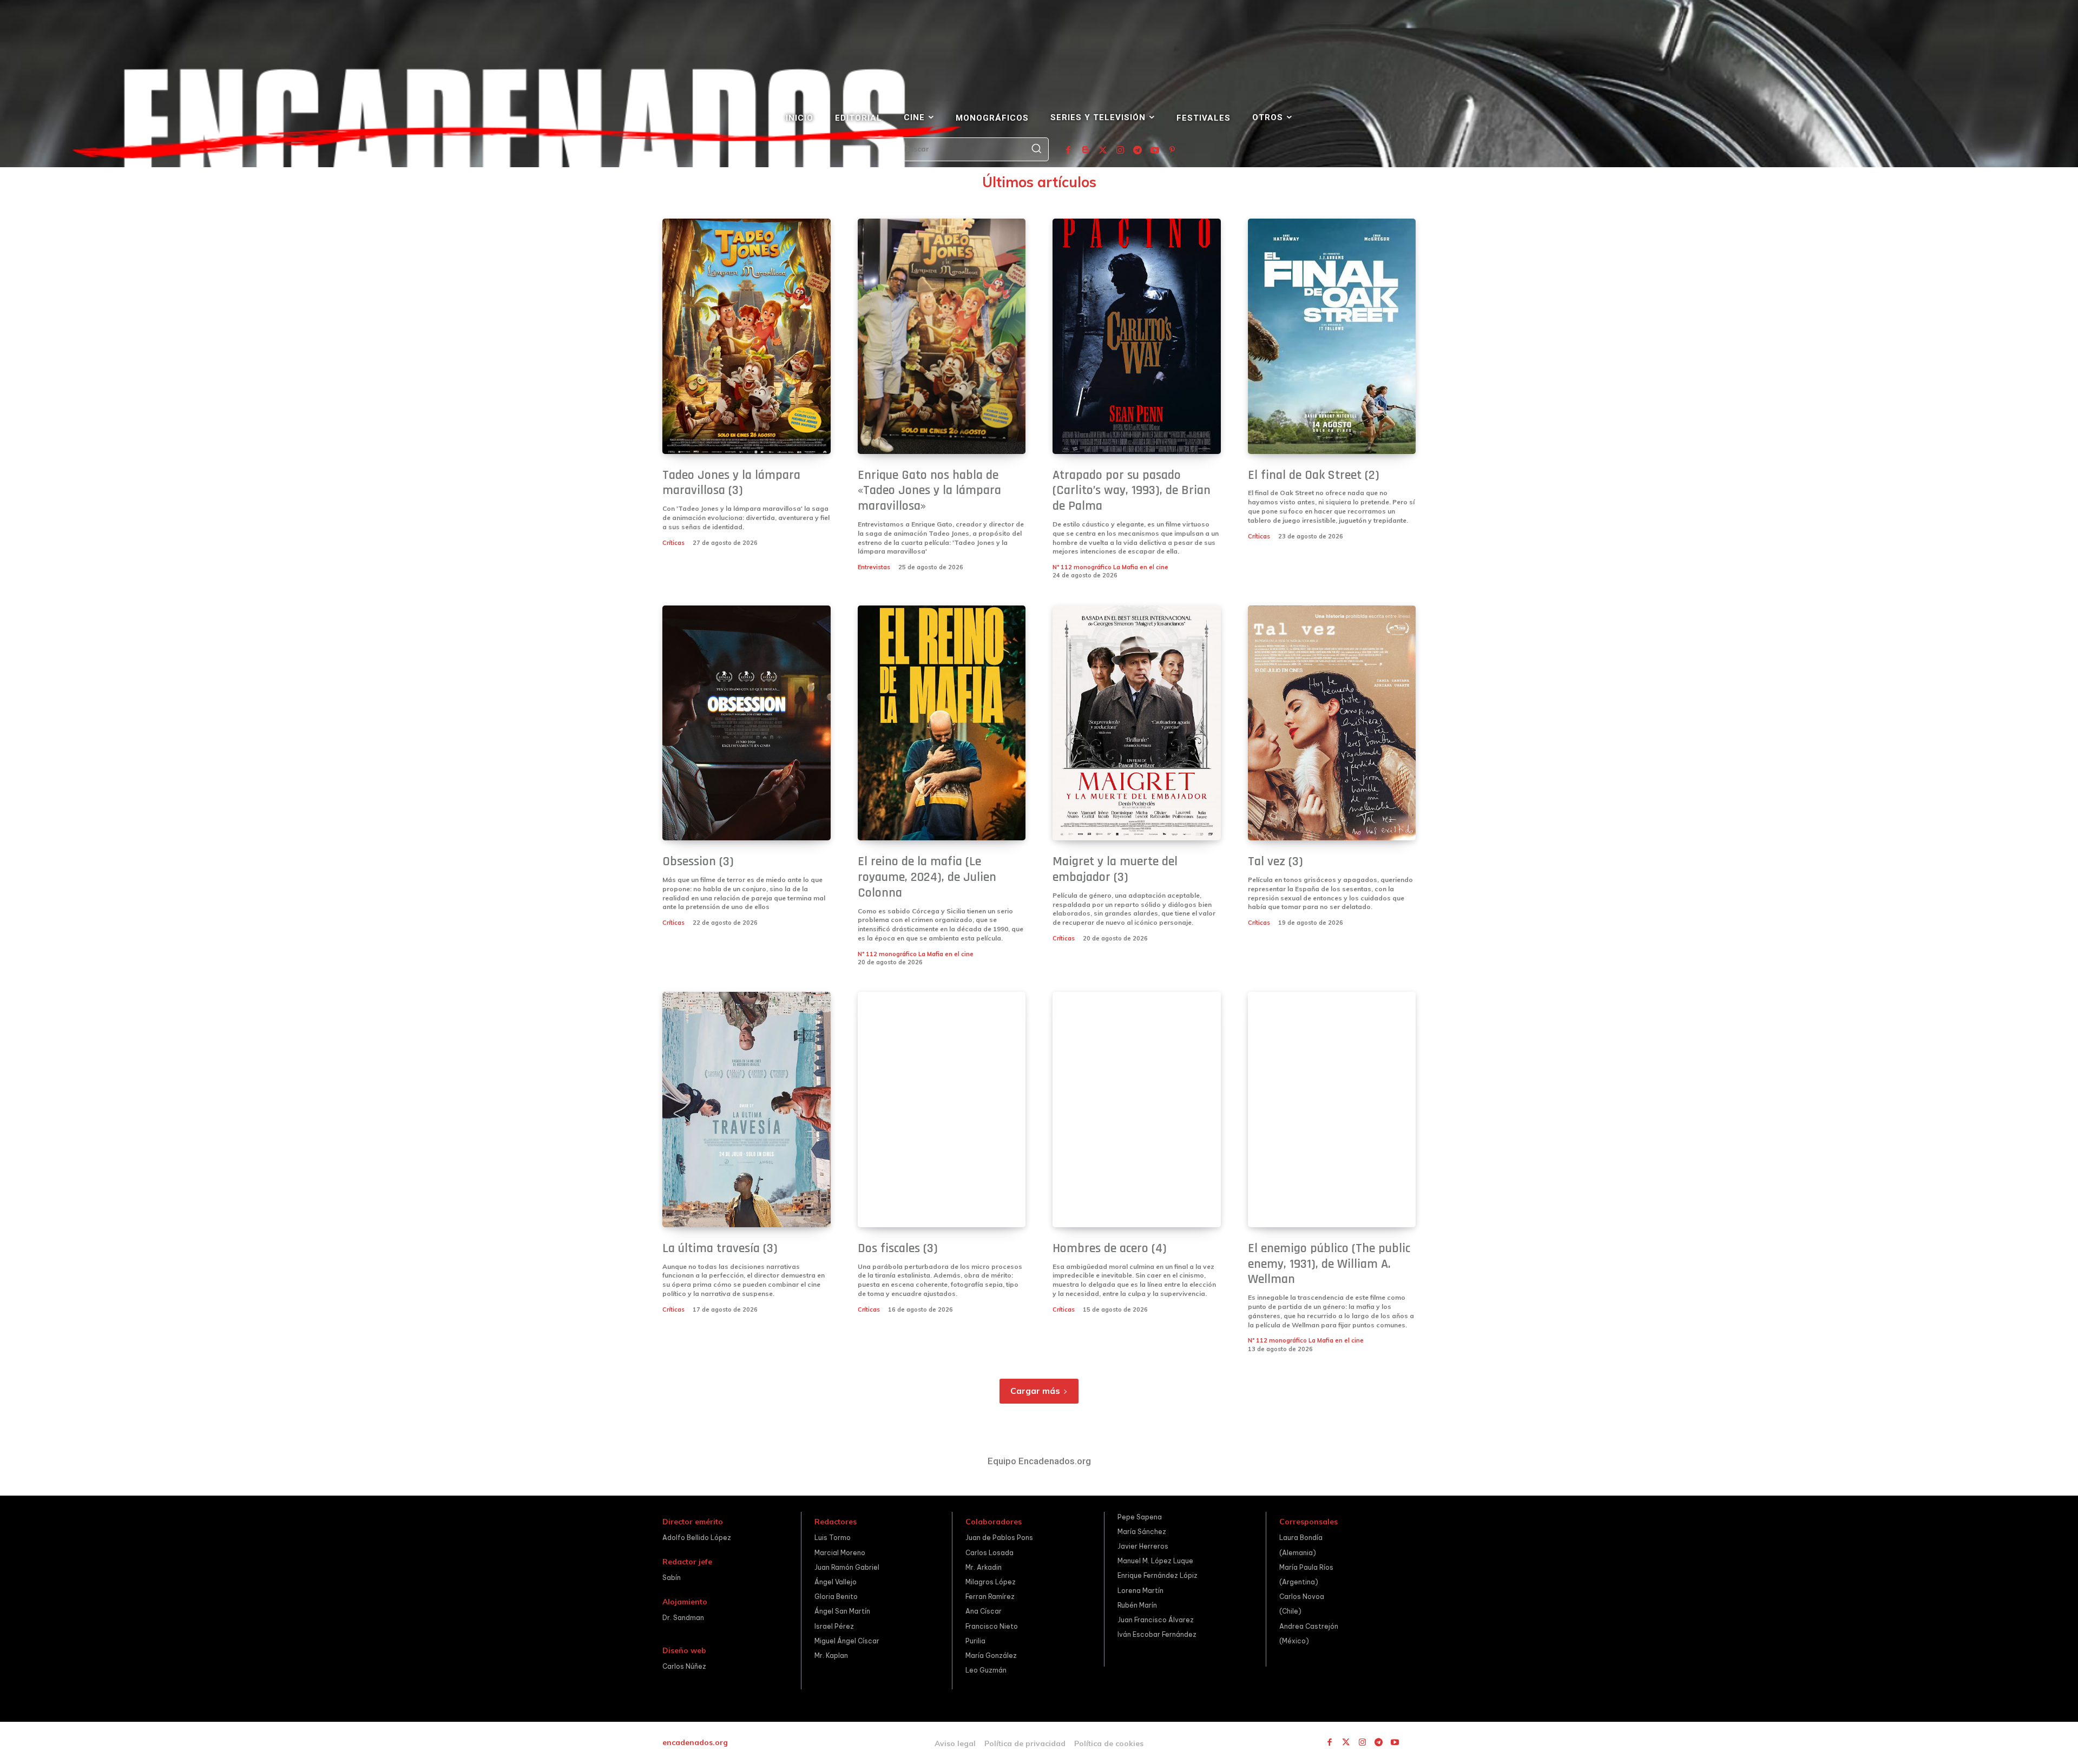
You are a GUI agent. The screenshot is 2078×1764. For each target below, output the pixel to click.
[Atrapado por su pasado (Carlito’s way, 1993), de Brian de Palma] (1137, 336)
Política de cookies (1109, 1743)
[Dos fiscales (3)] (942, 1110)
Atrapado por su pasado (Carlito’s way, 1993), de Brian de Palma (1132, 491)
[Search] (1036, 149)
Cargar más (1035, 1391)
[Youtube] (1155, 150)
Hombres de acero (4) (1110, 1248)
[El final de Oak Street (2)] (1332, 336)
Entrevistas (874, 567)
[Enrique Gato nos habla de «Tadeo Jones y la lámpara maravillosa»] (942, 336)
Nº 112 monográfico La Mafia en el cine (1110, 567)
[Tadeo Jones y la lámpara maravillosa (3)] (747, 336)
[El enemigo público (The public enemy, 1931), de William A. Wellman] (1332, 1110)
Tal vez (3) (1275, 861)
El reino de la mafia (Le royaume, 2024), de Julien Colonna (927, 877)
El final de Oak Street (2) (1314, 475)
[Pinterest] (1172, 150)
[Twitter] (1103, 150)
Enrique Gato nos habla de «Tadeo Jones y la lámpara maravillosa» (929, 491)
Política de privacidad (1025, 1743)
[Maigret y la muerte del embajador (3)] (1137, 723)
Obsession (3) (698, 861)
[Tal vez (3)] (1332, 723)
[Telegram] (1137, 150)
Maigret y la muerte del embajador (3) (1115, 869)
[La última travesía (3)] (747, 1110)
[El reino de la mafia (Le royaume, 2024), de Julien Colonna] (942, 723)
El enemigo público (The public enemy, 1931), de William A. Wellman (1329, 1264)
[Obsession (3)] (747, 723)
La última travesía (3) (720, 1248)
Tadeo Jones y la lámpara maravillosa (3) (731, 483)
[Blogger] (1086, 150)
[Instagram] (1120, 150)
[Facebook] (1068, 150)
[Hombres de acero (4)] (1137, 1110)
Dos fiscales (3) (898, 1248)
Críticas (673, 543)
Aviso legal (955, 1743)
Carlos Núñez (684, 1666)
